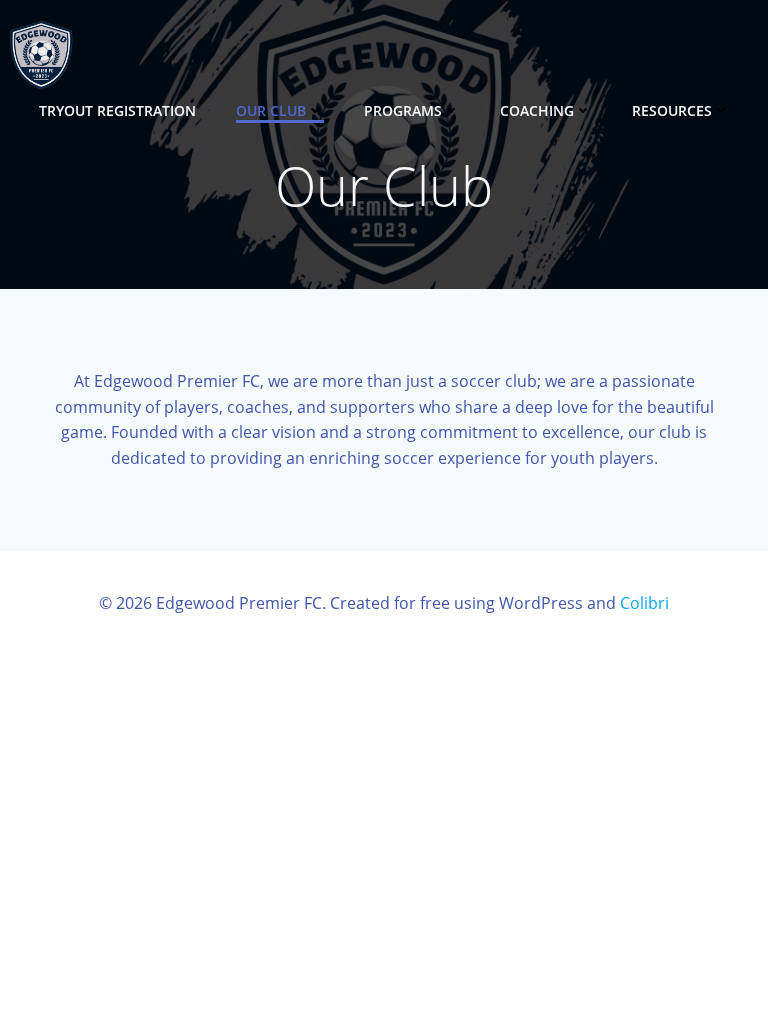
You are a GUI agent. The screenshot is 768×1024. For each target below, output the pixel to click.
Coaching (537, 110)
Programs (403, 110)
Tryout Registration (117, 110)
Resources (672, 110)
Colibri (644, 603)
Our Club (271, 110)
